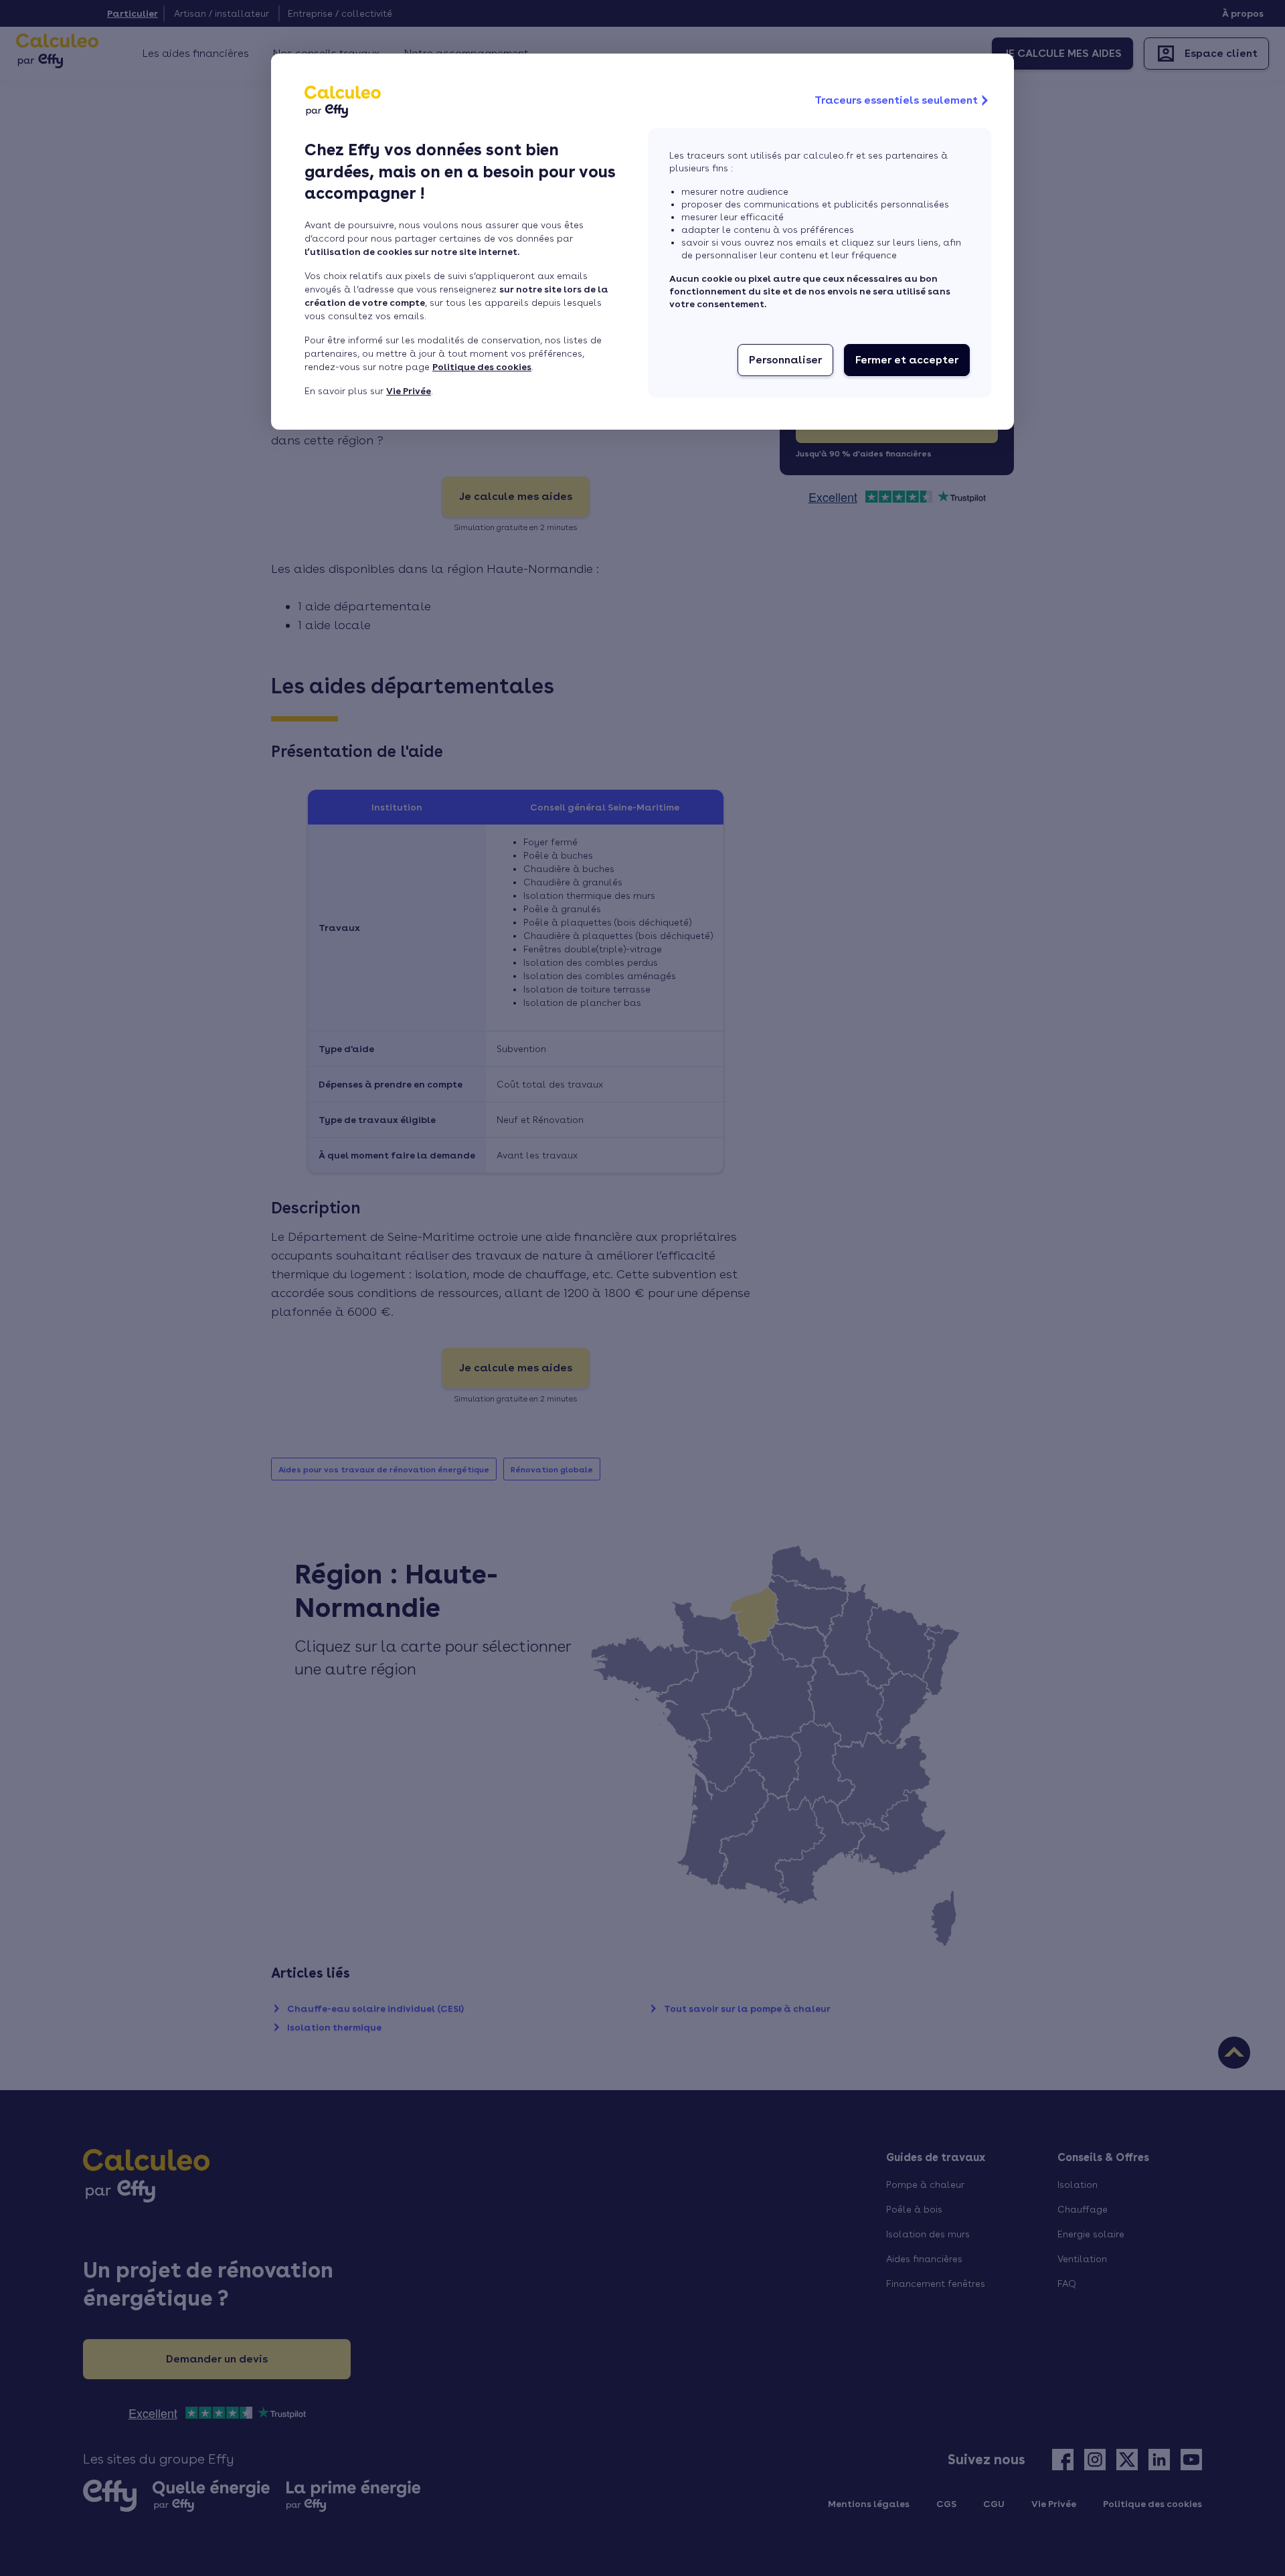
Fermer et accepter (907, 360)
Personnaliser (785, 360)
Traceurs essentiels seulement (896, 100)
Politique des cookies (482, 367)
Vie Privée (409, 391)
